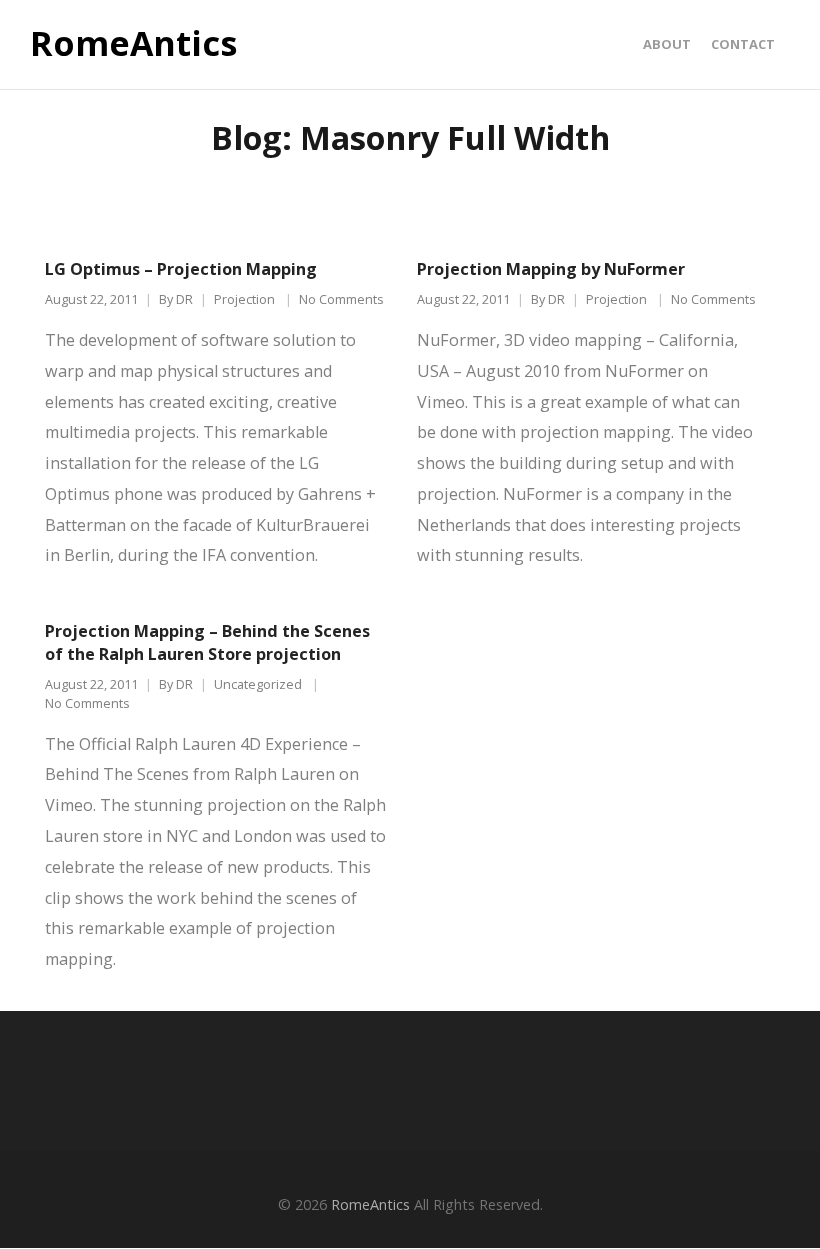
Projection (244, 299)
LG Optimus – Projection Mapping (181, 269)
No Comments (341, 299)
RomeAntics (133, 44)
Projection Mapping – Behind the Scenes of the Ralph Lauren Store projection (207, 642)
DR (184, 299)
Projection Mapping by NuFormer (551, 269)
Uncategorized (258, 684)
